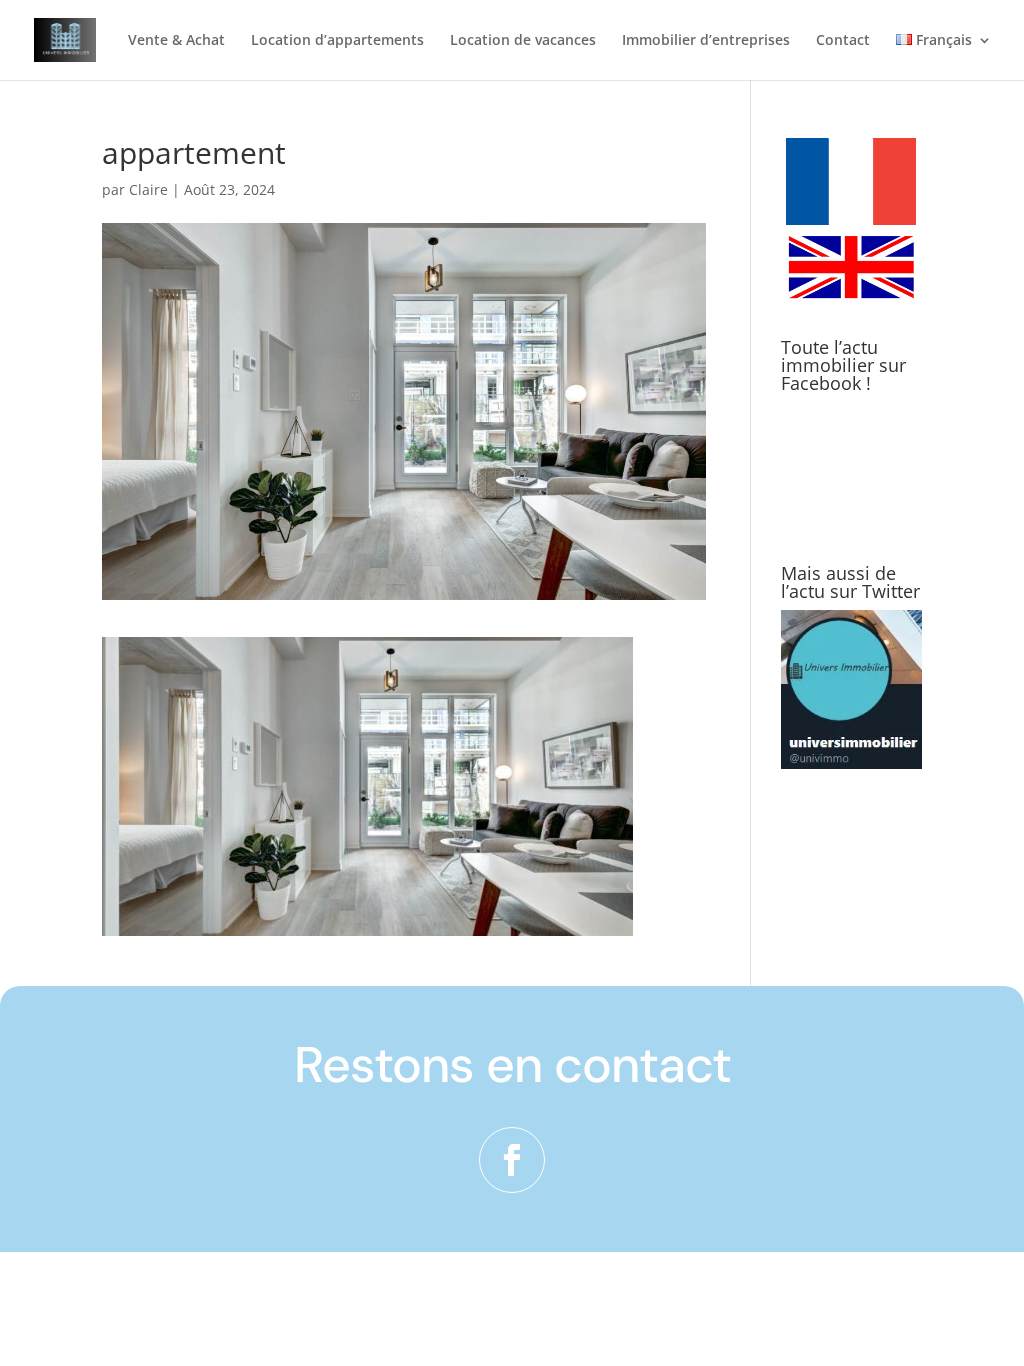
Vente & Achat (176, 41)
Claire (148, 189)
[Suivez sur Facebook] (512, 1160)
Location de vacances (523, 41)
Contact (843, 41)
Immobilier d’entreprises (706, 41)
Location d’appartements (337, 41)
